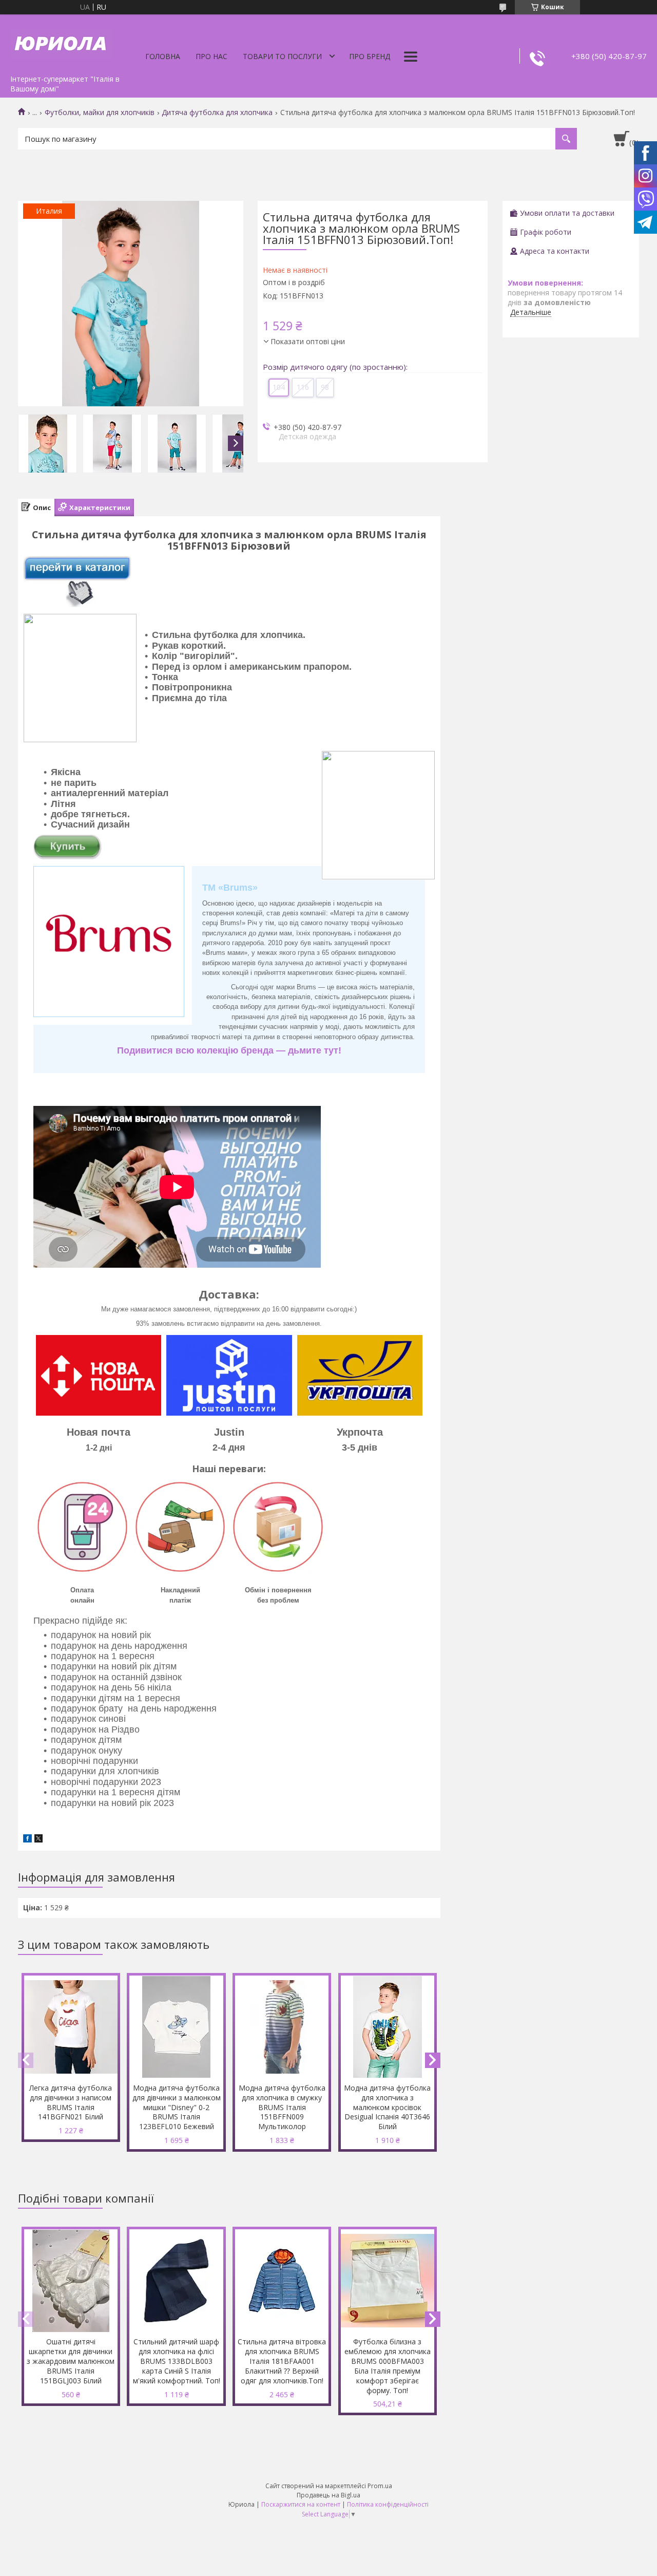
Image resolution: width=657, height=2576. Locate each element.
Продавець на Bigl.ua (328, 2495)
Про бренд (370, 56)
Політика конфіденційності (388, 2504)
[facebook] (27, 1840)
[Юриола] (62, 42)
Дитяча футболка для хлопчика (217, 112)
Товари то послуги (282, 56)
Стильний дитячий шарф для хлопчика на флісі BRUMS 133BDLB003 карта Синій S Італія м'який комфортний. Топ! (177, 2361)
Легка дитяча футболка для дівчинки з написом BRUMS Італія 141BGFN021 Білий (71, 2102)
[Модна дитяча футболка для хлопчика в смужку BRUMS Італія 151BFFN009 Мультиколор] (282, 2027)
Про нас (211, 56)
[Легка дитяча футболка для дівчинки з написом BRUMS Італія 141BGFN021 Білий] (71, 2027)
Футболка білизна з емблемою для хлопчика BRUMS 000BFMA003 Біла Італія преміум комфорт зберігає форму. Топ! (388, 2366)
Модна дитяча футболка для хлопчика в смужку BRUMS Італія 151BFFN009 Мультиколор (282, 2107)
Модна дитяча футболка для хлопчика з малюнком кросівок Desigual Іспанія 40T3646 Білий (387, 2107)
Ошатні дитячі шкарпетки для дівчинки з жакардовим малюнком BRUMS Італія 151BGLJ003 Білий (71, 2361)
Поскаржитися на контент (301, 2504)
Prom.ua (380, 2486)
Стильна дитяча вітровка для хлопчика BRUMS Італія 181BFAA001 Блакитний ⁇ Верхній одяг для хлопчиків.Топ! (282, 2361)
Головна (163, 56)
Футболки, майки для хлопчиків (100, 112)
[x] (38, 1840)
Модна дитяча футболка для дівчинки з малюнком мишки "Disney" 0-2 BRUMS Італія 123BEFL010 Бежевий (177, 2107)
